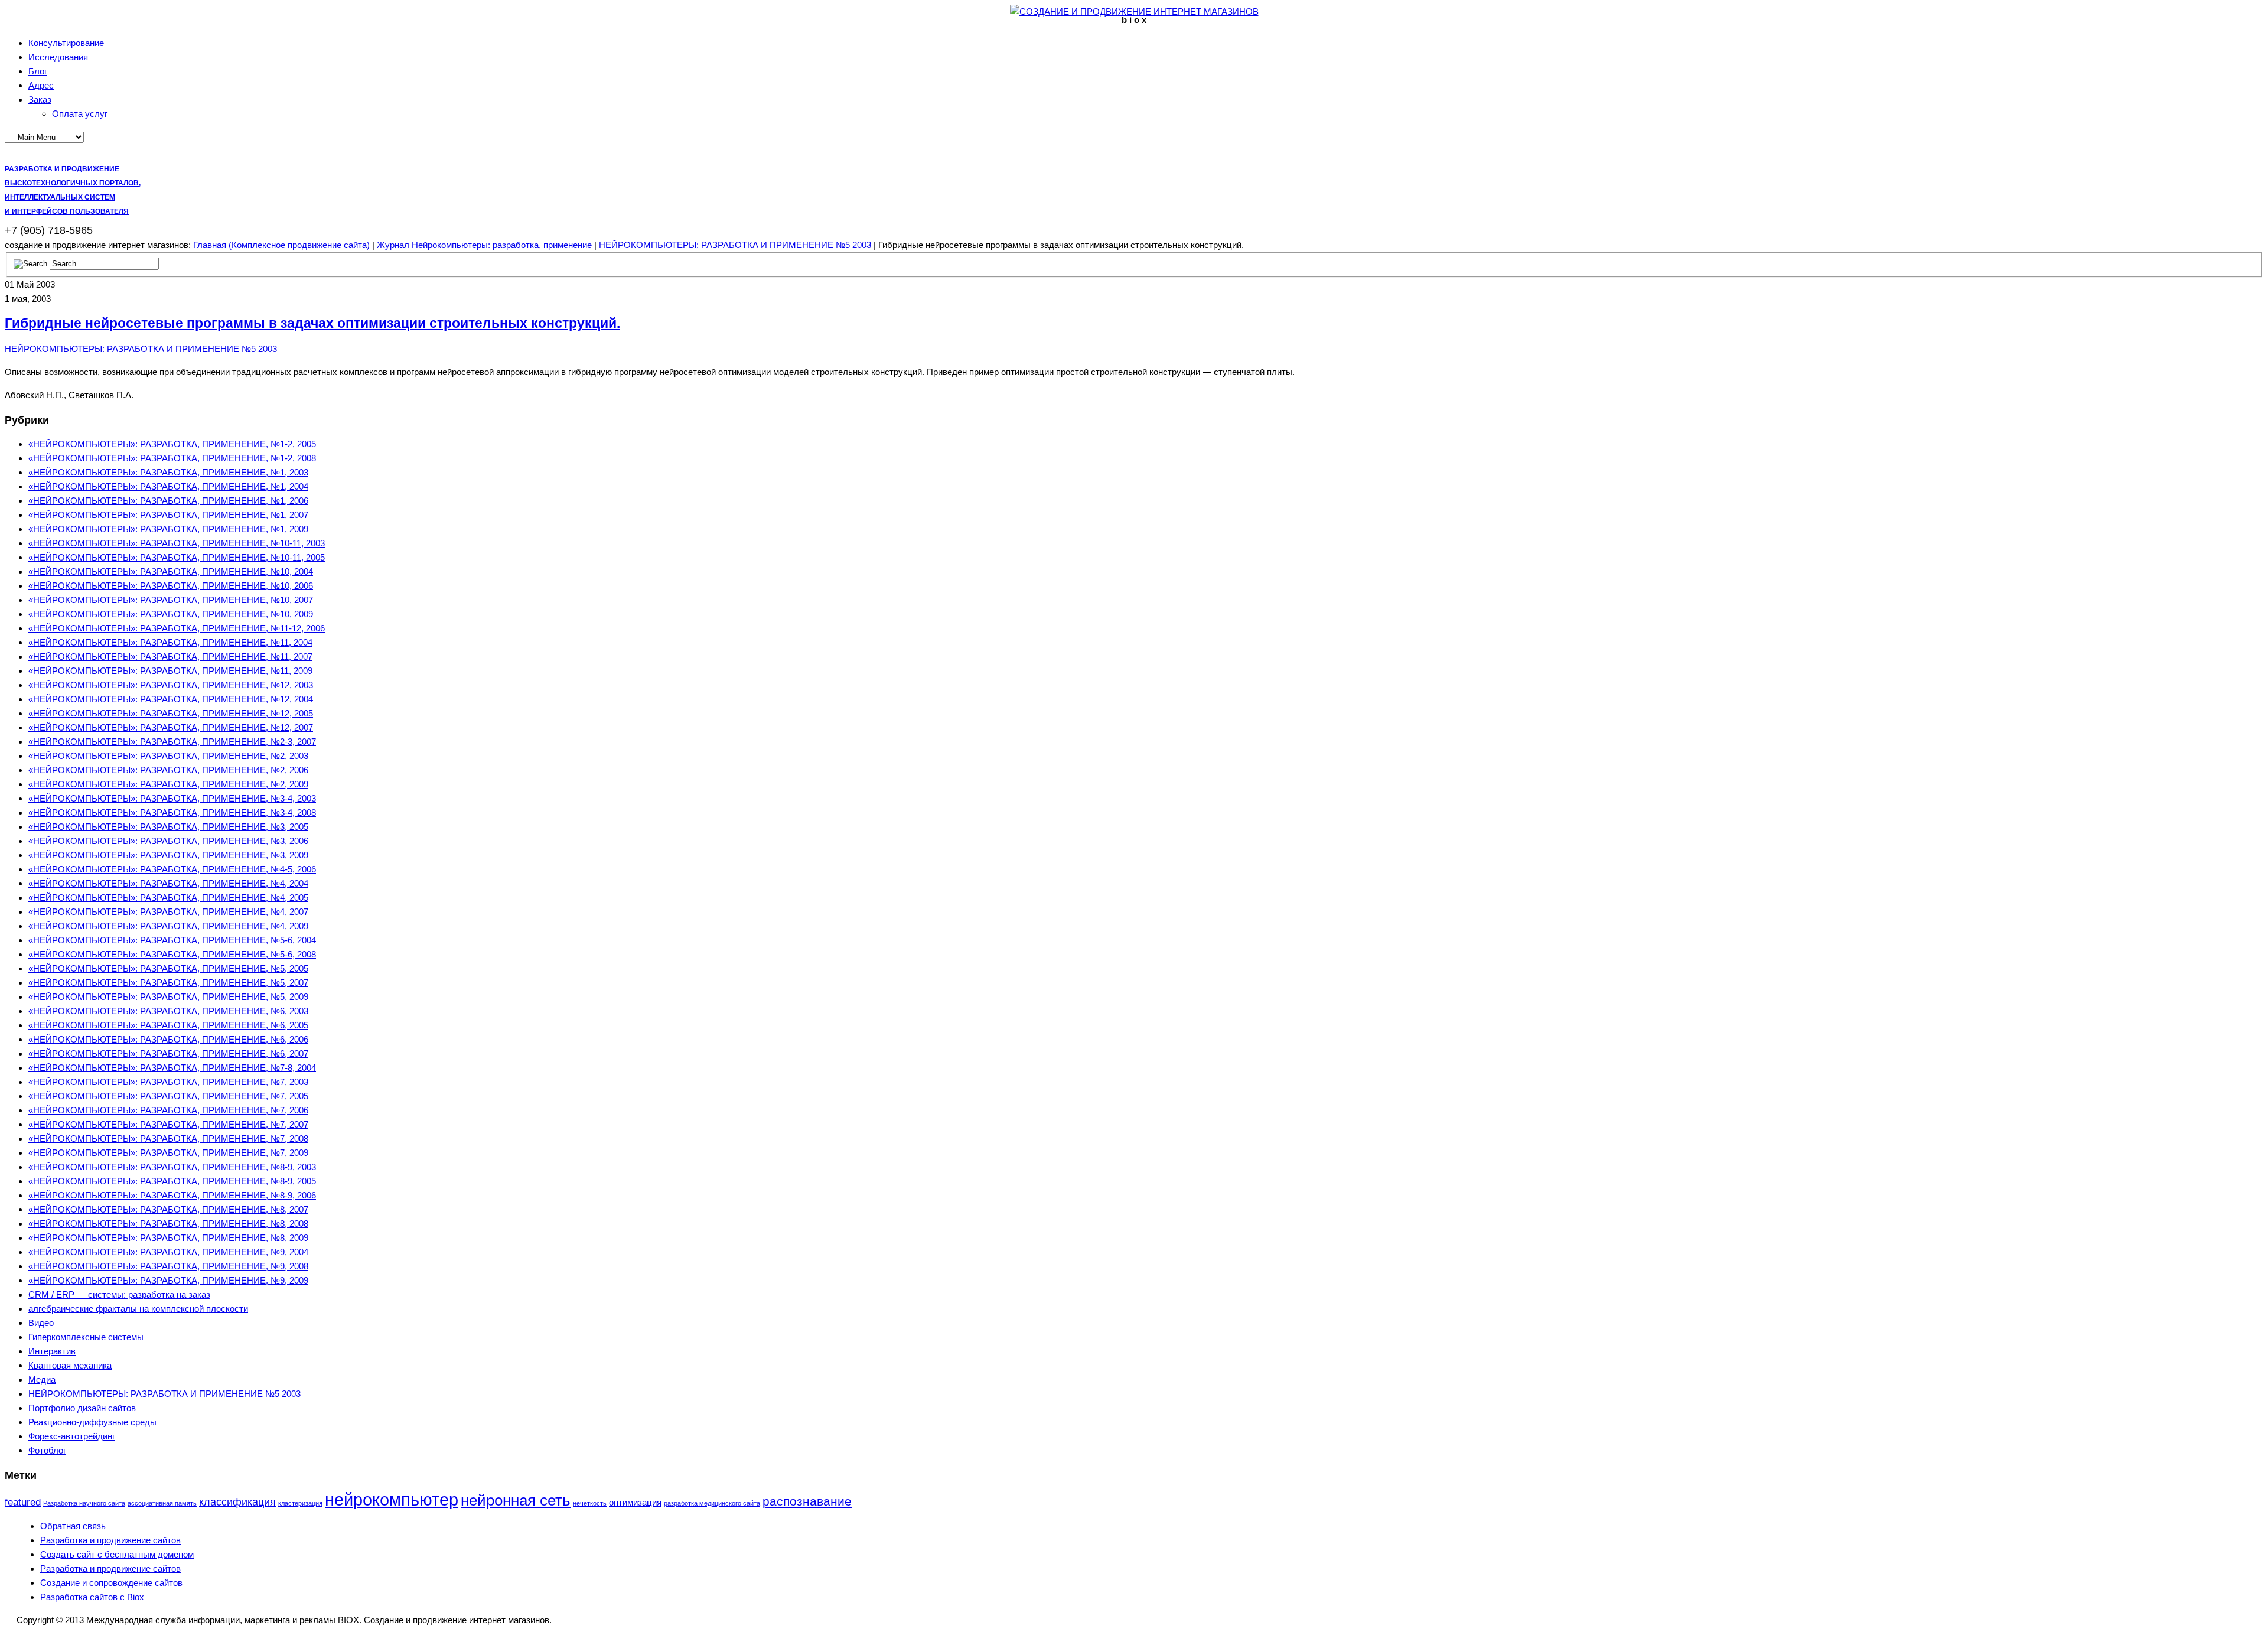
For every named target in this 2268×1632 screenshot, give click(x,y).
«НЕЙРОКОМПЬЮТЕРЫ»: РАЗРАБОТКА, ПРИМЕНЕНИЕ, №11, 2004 (170, 642)
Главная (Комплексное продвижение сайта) (281, 245)
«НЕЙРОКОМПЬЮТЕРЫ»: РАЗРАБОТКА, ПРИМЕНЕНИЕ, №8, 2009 (168, 1238)
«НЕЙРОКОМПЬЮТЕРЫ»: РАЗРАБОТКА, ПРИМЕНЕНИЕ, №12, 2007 (171, 727)
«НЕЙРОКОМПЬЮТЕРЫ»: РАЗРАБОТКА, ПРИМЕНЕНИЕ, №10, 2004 (171, 571)
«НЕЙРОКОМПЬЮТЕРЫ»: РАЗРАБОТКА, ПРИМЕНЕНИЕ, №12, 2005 (171, 713)
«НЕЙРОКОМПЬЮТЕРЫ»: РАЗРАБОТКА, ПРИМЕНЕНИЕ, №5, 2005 (168, 968)
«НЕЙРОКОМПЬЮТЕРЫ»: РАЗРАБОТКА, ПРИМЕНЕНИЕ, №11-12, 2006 (177, 628)
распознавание (807, 1501)
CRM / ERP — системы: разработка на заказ (119, 1294)
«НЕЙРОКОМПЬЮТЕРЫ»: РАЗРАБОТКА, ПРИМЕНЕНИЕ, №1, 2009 (168, 529)
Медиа (42, 1379)
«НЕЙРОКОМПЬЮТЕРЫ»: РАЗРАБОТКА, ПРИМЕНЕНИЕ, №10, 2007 (171, 600)
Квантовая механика (70, 1365)
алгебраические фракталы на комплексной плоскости (138, 1309)
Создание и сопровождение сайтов (111, 1583)
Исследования (58, 57)
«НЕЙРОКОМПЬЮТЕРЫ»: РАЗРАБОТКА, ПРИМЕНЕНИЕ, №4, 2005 (168, 898)
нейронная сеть (516, 1500)
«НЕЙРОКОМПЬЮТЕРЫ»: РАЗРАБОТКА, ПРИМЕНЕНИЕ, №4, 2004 (168, 883)
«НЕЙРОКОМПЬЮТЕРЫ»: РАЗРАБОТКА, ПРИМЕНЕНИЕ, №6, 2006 (168, 1039)
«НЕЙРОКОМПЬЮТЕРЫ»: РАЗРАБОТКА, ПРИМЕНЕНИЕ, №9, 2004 (168, 1252)
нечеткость (590, 1503)
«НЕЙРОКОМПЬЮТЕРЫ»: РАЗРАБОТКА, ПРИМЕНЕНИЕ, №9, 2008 (168, 1266)
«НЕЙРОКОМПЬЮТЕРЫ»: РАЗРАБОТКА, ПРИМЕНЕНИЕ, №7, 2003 (168, 1082)
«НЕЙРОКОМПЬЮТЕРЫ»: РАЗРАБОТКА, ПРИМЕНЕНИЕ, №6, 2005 (168, 1025)
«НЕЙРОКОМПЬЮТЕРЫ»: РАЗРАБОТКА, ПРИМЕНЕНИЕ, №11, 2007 (170, 657)
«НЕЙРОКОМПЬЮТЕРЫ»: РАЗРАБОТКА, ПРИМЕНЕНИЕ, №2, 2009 (168, 784)
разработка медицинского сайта (712, 1503)
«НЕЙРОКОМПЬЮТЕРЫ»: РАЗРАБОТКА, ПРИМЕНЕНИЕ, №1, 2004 (168, 486)
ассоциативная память (162, 1503)
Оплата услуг (80, 114)
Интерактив (52, 1351)
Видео (41, 1323)
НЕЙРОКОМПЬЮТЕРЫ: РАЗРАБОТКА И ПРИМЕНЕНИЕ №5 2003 (735, 245)
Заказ (40, 100)
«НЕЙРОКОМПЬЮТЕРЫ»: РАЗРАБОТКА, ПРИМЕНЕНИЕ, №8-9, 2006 (172, 1195)
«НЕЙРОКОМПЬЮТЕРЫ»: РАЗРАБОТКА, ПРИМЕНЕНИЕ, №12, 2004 (171, 699)
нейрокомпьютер (392, 1499)
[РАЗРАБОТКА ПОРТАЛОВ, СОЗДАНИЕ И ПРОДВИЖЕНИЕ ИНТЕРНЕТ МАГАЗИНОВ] (1134, 12)
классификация (237, 1502)
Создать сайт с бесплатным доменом (117, 1554)
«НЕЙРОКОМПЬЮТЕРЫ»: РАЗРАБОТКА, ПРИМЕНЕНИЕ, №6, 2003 (168, 1011)
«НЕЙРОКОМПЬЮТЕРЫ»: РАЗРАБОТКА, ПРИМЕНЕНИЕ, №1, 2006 (168, 501)
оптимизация (635, 1502)
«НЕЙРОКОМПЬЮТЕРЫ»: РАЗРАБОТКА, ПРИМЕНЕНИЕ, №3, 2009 (168, 855)
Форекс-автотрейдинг (72, 1436)
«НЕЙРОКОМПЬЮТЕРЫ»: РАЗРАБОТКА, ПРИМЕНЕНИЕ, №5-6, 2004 (172, 940)
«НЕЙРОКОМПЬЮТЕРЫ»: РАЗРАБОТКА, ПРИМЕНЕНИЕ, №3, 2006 (168, 841)
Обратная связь (73, 1526)
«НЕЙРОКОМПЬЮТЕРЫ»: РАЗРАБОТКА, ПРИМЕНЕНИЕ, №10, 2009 (171, 614)
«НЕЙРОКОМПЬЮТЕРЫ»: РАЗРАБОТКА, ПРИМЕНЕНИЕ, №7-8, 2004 (172, 1068)
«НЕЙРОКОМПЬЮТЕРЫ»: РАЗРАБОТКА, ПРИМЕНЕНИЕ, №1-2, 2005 (172, 444)
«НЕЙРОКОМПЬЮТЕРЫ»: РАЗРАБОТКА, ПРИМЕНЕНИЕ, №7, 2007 (168, 1124)
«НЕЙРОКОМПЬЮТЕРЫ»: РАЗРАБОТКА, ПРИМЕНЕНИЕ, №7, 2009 (168, 1153)
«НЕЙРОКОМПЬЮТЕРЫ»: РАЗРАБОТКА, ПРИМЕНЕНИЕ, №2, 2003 (168, 756)
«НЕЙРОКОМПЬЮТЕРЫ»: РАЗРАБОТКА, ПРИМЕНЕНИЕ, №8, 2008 (168, 1224)
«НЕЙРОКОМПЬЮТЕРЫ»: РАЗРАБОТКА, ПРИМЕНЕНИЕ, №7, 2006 (168, 1110)
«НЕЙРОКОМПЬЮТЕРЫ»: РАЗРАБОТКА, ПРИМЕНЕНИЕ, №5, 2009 (168, 997)
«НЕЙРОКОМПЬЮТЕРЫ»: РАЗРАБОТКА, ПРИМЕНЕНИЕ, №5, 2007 (168, 983)
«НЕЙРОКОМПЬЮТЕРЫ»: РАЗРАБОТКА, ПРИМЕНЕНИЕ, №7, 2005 (168, 1096)
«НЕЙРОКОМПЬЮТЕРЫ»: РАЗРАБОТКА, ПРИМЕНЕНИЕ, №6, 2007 (168, 1053)
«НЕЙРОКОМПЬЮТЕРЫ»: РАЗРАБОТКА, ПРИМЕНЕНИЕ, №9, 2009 (168, 1280)
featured (23, 1502)
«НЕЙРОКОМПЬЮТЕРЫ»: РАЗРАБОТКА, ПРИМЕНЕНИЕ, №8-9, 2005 (172, 1181)
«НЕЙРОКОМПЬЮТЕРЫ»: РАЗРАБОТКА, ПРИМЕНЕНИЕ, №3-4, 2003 (172, 798)
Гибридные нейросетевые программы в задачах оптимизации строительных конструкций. (312, 323)
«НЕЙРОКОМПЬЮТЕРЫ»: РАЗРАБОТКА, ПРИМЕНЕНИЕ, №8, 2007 (168, 1209)
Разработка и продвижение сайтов (110, 1540)
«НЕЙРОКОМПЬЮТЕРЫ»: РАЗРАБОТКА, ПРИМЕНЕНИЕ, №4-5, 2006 (172, 869)
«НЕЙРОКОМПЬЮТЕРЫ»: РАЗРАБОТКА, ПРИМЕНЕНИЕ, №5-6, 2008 (172, 954)
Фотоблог (47, 1450)
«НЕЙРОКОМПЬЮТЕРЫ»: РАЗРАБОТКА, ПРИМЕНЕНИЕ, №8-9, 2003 (172, 1167)
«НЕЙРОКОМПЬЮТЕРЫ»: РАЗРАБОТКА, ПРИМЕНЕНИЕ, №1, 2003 (168, 472)
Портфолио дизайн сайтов (82, 1408)
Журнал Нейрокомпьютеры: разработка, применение (484, 245)
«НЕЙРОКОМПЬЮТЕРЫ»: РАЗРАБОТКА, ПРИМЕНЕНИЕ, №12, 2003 (171, 685)
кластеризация (300, 1503)
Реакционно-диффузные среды (92, 1422)
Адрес (41, 85)
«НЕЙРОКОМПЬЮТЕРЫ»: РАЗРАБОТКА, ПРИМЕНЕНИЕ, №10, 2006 (171, 586)
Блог (38, 71)
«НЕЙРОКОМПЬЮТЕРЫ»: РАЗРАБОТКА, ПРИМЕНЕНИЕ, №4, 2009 (168, 926)
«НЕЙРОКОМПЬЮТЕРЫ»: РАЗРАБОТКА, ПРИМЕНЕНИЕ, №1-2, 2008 (172, 458)
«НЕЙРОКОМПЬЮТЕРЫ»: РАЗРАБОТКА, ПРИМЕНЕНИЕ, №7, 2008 (168, 1139)
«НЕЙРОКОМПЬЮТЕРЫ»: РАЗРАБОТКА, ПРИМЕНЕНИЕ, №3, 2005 (168, 827)
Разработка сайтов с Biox (92, 1597)
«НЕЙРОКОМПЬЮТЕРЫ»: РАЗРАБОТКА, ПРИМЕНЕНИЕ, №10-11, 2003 (177, 543)
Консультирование (66, 43)
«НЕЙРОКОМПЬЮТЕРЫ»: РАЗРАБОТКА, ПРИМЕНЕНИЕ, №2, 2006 (168, 770)
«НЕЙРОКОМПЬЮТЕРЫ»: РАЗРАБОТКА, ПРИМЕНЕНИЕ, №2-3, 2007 (172, 742)
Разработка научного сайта (84, 1503)
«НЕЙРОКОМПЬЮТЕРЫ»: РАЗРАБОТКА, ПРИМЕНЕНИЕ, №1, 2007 (168, 515)
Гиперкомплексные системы (86, 1337)
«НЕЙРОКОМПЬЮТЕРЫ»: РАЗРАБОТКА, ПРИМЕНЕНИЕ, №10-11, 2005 (177, 557)
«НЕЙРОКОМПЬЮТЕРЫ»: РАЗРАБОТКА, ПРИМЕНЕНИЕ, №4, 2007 (168, 912)
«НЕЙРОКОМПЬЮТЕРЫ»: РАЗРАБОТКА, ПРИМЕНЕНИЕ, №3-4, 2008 (172, 812)
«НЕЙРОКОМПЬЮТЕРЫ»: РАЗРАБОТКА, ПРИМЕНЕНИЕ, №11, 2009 (170, 671)
